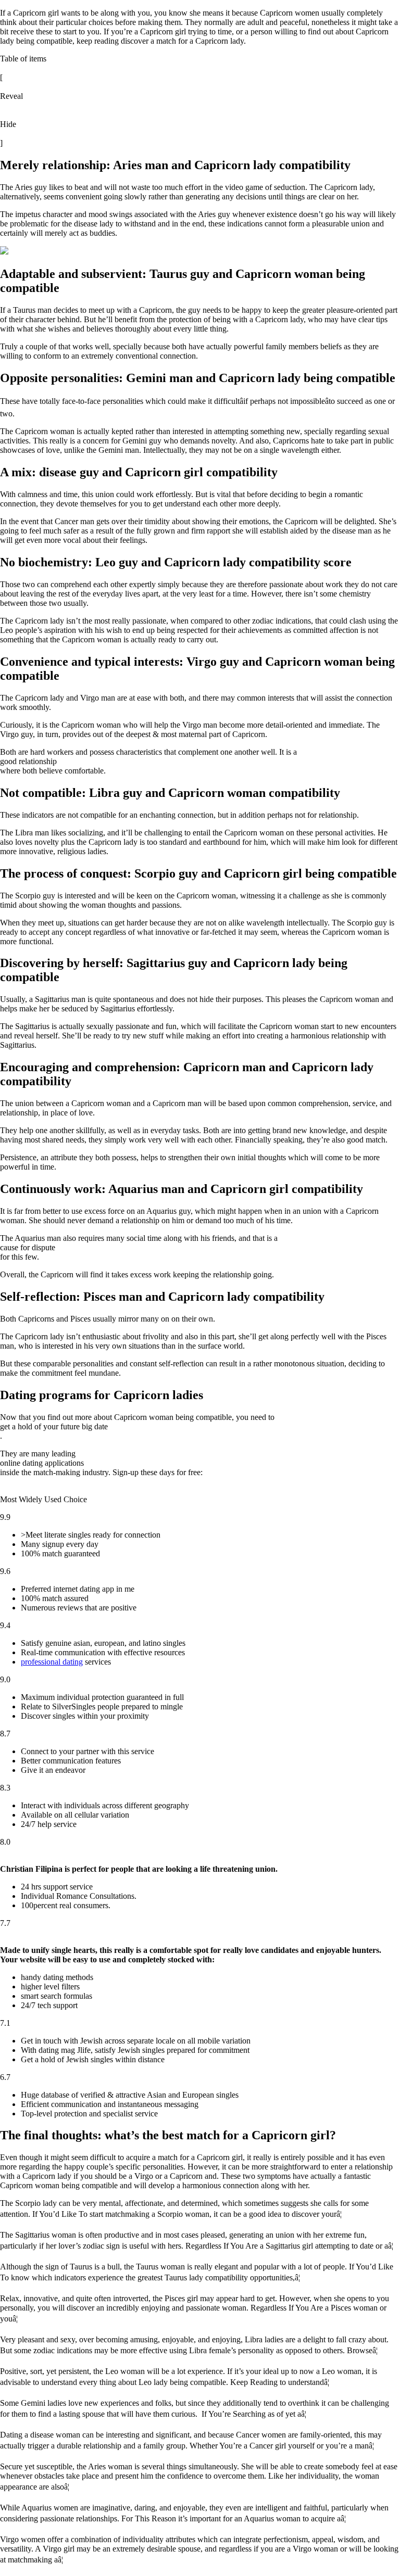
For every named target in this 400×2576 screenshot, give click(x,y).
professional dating (52, 1662)
